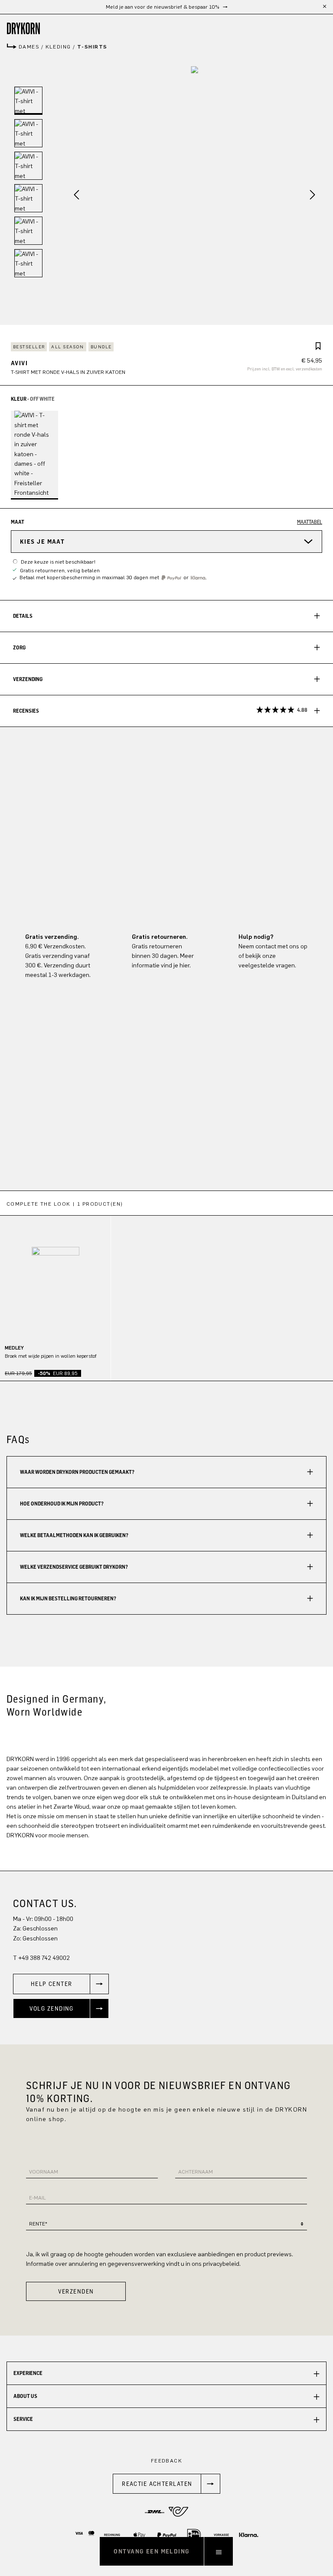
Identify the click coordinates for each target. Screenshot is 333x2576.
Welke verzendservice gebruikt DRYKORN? (74, 1567)
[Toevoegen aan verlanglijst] (318, 347)
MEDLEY (14, 1348)
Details (23, 616)
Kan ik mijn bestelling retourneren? (68, 1598)
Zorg (19, 647)
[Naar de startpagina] (166, 28)
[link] (61, 1984)
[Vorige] (73, 196)
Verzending (28, 679)
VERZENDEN (76, 2291)
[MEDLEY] (55, 1271)
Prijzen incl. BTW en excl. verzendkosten (285, 369)
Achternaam (196, 2172)
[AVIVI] (195, 196)
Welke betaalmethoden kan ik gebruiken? (74, 1535)
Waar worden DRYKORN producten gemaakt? (77, 1472)
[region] (166, 1286)
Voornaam (44, 2172)
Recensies (160, 710)
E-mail (38, 2198)
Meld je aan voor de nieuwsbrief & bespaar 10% (163, 7)
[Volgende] (316, 196)
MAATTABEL (310, 522)
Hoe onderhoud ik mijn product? (62, 1504)
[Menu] (219, 2551)
